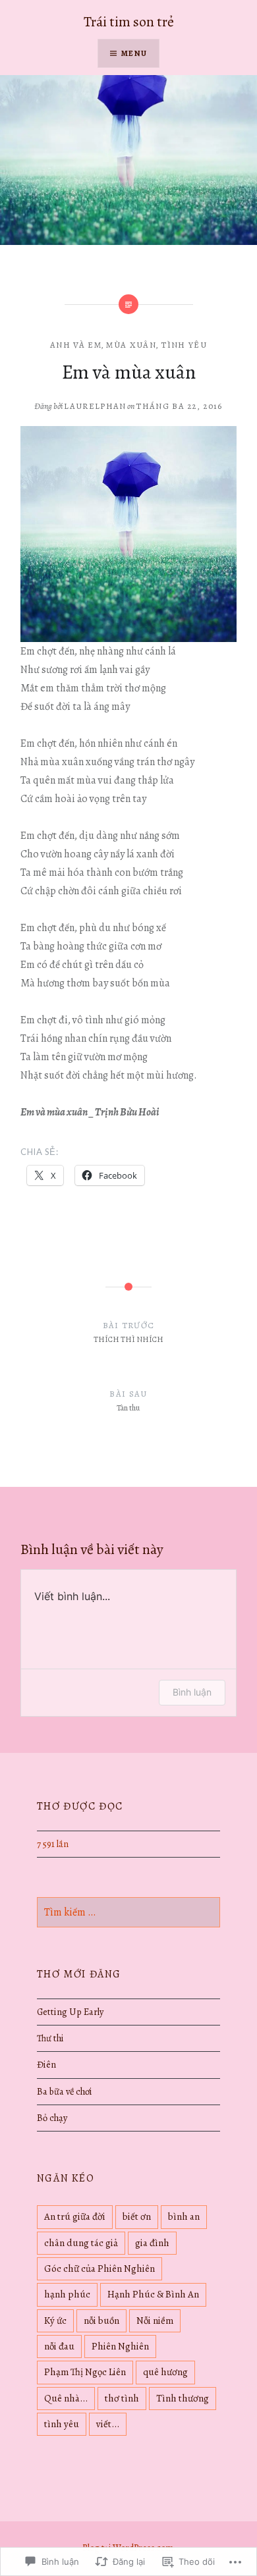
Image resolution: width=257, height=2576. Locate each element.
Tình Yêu (184, 345)
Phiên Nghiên (120, 2346)
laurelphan (95, 406)
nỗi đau (59, 2346)
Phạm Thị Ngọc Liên (85, 2372)
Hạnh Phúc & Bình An (153, 2294)
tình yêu (62, 2424)
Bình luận (192, 1692)
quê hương (165, 2372)
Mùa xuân (131, 345)
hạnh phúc (67, 2294)
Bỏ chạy (52, 2118)
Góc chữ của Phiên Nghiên (100, 2268)
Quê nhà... (66, 2398)
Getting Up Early (70, 2012)
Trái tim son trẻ (129, 22)
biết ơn (137, 2216)
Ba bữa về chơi (65, 2091)
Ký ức (55, 2321)
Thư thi (50, 2038)
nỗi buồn (101, 2321)
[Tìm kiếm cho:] (128, 1912)
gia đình (152, 2243)
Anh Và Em (76, 345)
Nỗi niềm (155, 2321)
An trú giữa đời (75, 2216)
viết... (108, 2424)
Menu (134, 53)
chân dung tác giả (81, 2243)
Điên (46, 2064)
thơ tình (122, 2398)
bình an (184, 2216)
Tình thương (183, 2398)
